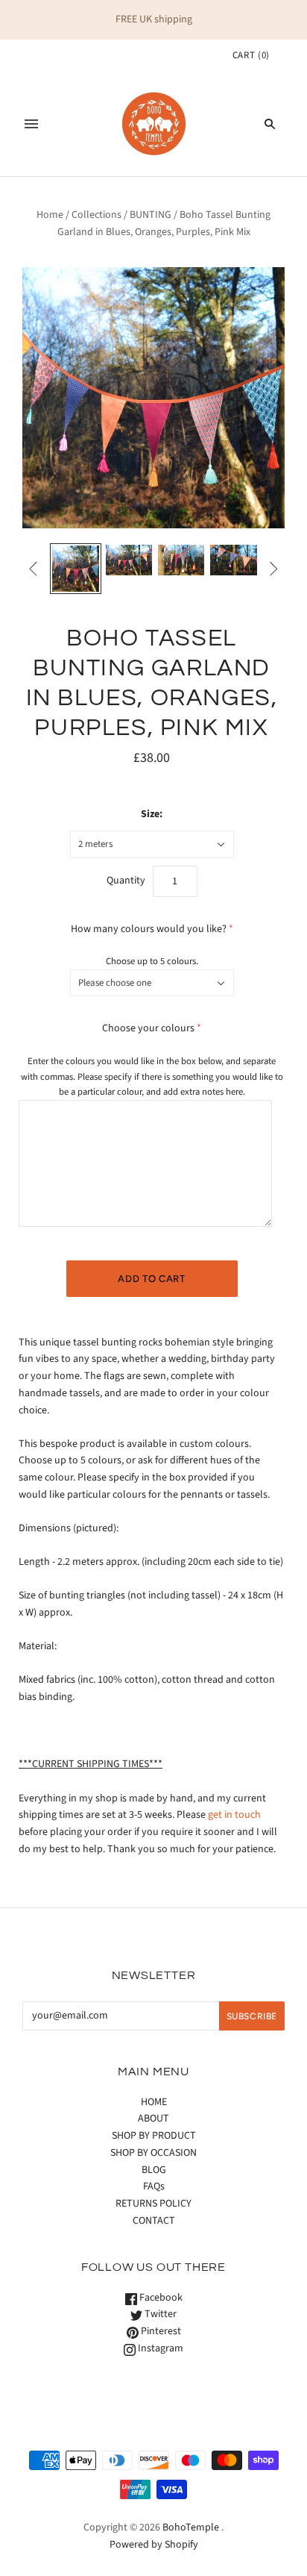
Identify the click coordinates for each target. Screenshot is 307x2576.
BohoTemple (191, 2527)
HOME (154, 2102)
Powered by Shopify (154, 2545)
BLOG (154, 2170)
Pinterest (160, 2331)
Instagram (159, 2348)
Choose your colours (148, 1028)
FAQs (154, 2186)
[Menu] (31, 124)
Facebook (160, 2298)
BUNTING (151, 215)
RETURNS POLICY (153, 2204)
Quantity (126, 881)
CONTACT (154, 2221)
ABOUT (153, 2119)
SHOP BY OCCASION (153, 2153)
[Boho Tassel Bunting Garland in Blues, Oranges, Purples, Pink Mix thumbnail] (75, 569)
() (251, 55)
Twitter (159, 2314)
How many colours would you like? (149, 929)
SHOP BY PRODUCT (154, 2136)
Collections (96, 215)
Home (50, 215)
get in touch (234, 1815)
